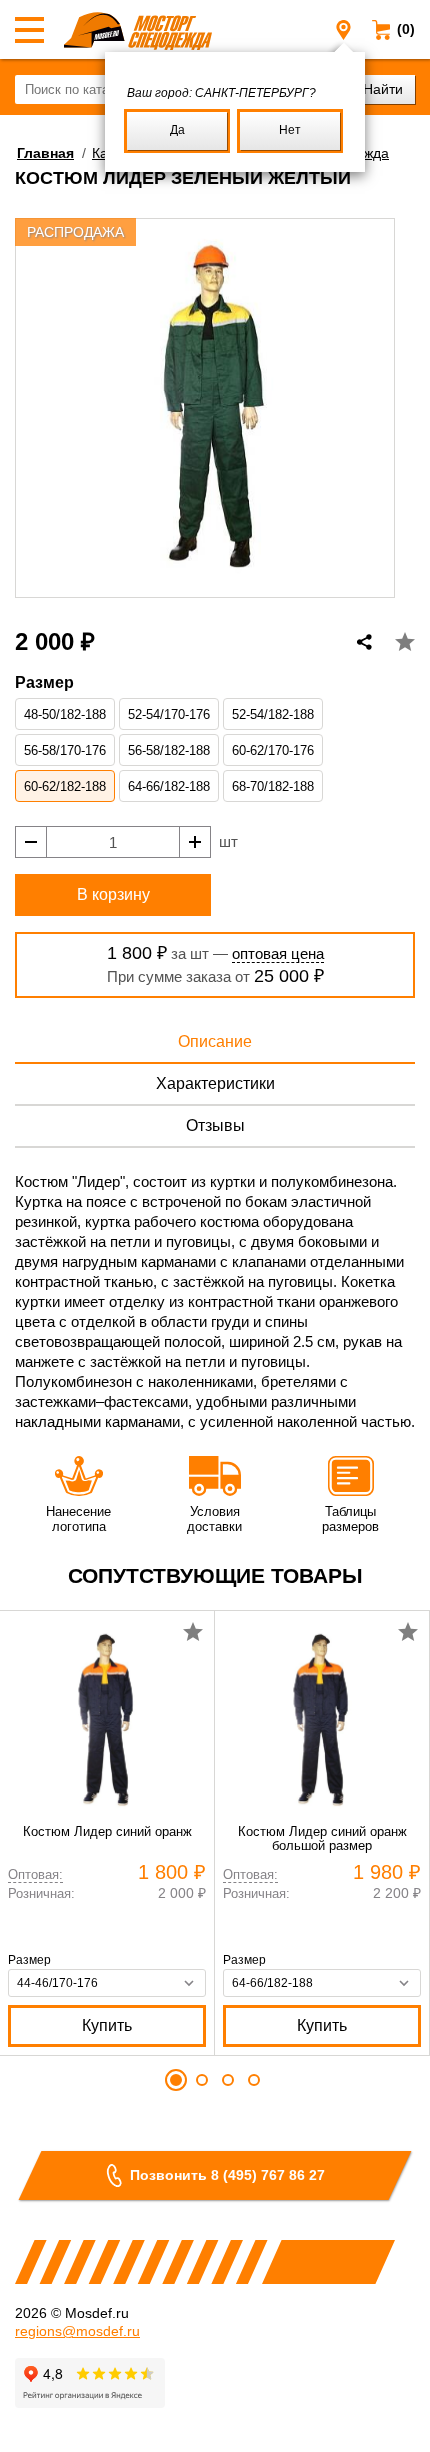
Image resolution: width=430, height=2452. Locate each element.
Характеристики (215, 1083)
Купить (107, 2025)
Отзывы (215, 1125)
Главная (45, 153)
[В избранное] (405, 642)
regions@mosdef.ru (77, 2331)
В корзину (113, 894)
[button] (176, 2080)
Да (177, 130)
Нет (290, 130)
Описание (215, 1041)
